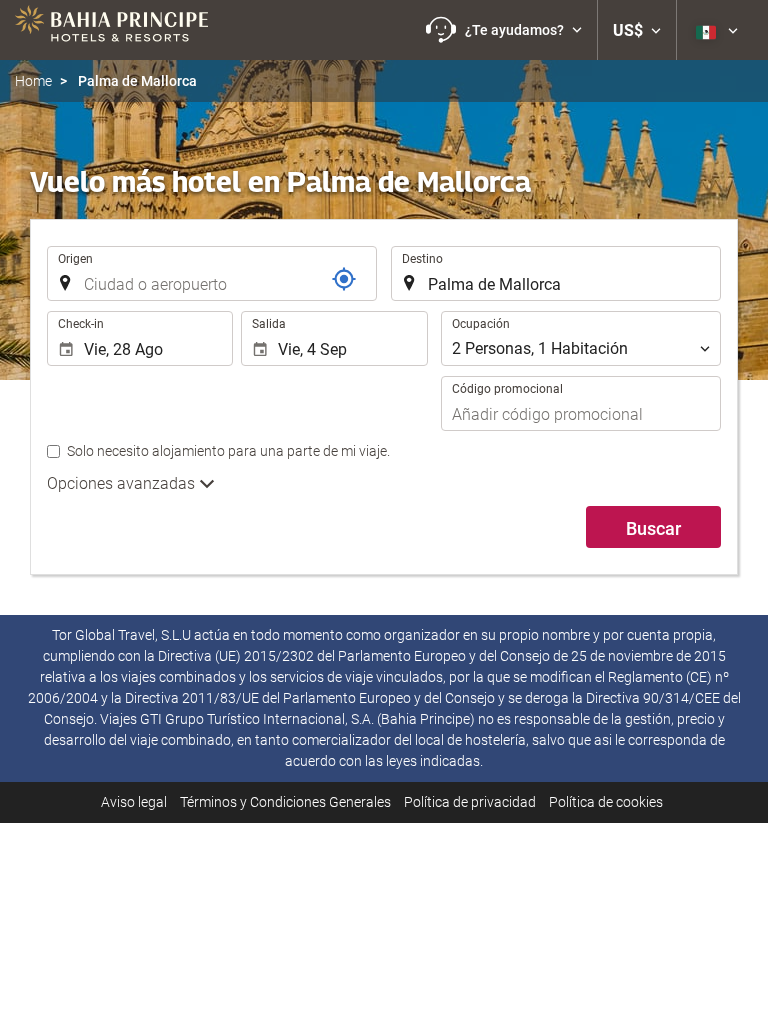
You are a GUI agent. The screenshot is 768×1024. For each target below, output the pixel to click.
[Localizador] (344, 279)
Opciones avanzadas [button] (123, 483)
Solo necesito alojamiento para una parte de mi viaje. (228, 451)
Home (33, 81)
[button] (504, 30)
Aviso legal (134, 802)
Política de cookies (606, 802)
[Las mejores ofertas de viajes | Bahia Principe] (111, 30)
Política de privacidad (470, 802)
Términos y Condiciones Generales (285, 802)
